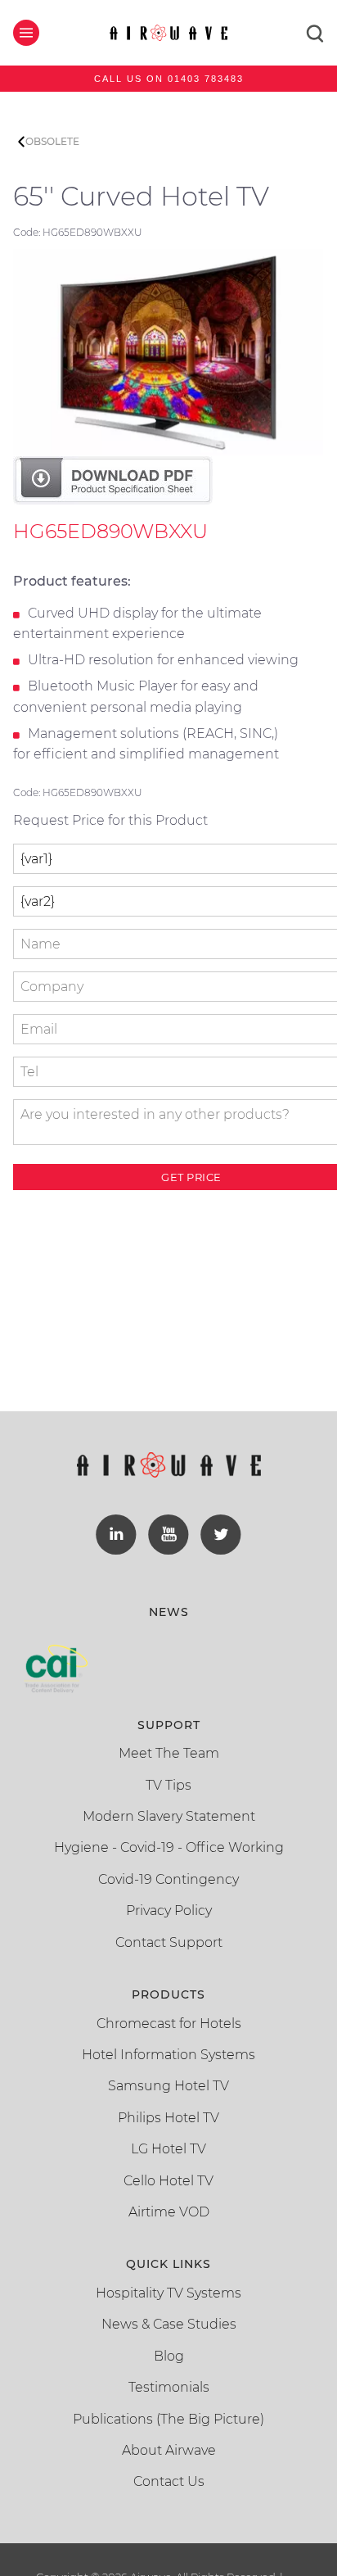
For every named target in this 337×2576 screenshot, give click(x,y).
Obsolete (52, 141)
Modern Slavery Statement (169, 1816)
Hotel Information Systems (168, 2055)
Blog (169, 2356)
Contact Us (169, 2481)
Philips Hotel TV (168, 2118)
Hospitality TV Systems (168, 2293)
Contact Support (169, 1942)
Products (168, 1994)
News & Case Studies (169, 2324)
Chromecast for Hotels (169, 2024)
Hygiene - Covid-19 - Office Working (169, 1847)
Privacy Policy (169, 1910)
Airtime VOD (169, 2212)
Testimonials (169, 2387)
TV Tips (168, 1785)
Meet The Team (169, 1753)
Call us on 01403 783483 (169, 79)
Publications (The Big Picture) (168, 2419)
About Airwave (169, 2450)
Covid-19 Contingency (168, 1879)
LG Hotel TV (168, 2149)
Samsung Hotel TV (168, 2086)
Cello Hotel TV (168, 2181)
